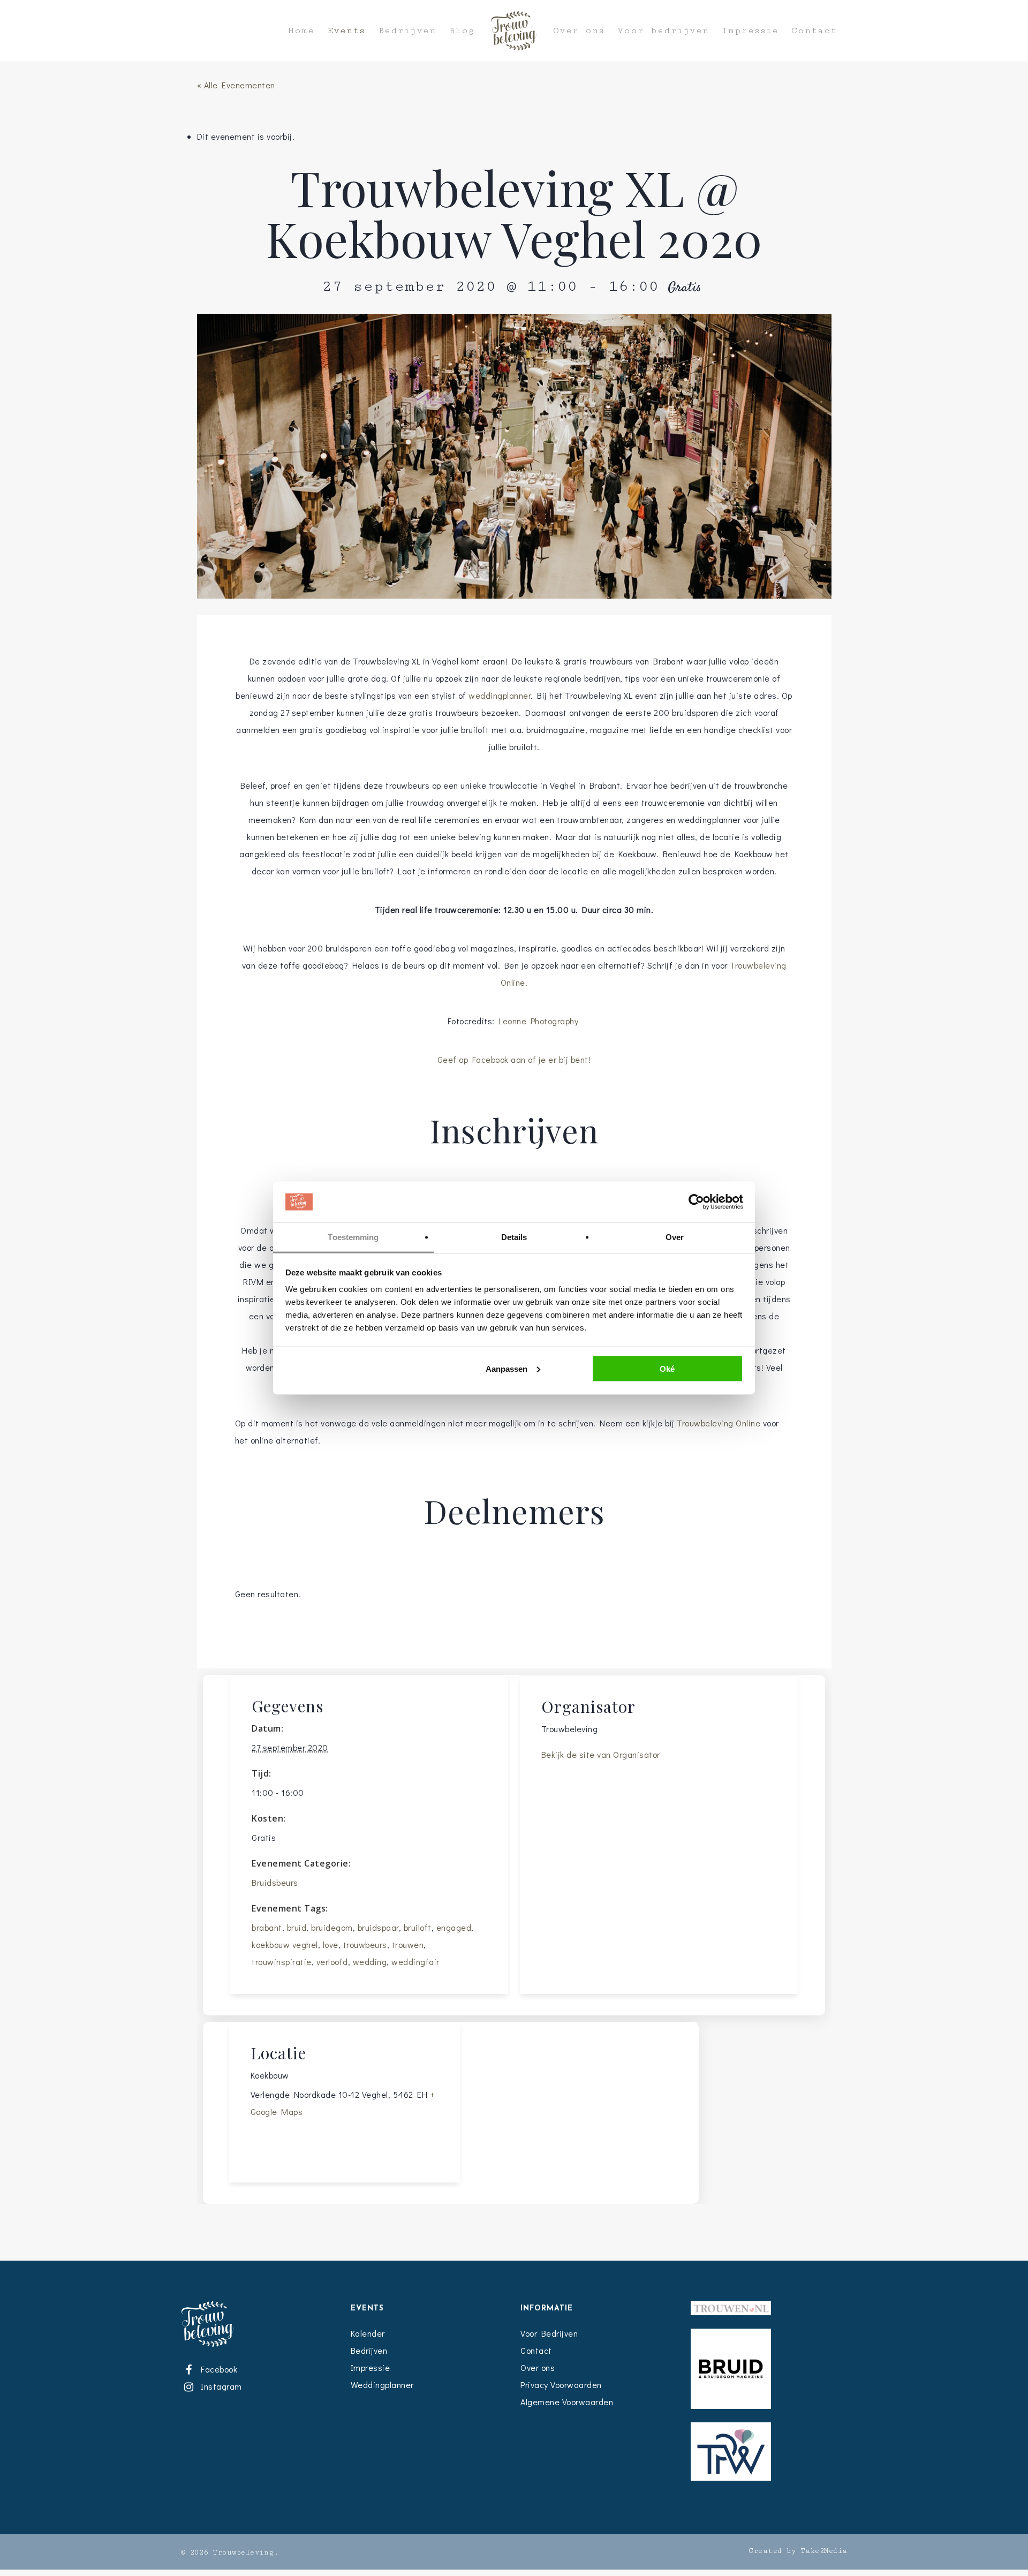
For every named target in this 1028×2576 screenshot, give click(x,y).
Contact (814, 31)
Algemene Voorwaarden (567, 2402)
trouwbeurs (365, 1944)
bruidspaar (378, 1927)
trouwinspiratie (282, 1962)
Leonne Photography (540, 1021)
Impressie (750, 31)
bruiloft (418, 1927)
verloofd (332, 1962)
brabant (267, 1927)
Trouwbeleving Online (719, 1423)
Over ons (579, 31)
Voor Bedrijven (549, 2333)
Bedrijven (407, 31)
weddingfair (415, 1962)
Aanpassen (507, 1368)
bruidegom (332, 1927)
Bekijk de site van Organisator (601, 1754)
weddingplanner (500, 695)
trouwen (408, 1944)
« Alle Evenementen (236, 85)
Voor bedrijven (663, 31)
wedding (370, 1962)
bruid (297, 1927)
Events (346, 31)
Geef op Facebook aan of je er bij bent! (514, 1059)
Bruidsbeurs (275, 1882)
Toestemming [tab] (353, 1237)
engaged (454, 1927)
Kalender (368, 2333)
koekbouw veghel (285, 1944)
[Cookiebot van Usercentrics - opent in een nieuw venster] (696, 1202)
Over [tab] (675, 1237)
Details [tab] (514, 1237)
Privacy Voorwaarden (561, 2385)
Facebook (217, 2369)
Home (301, 31)
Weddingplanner (382, 2385)
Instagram (220, 2386)
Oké (667, 1368)
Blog (462, 31)
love (331, 1944)
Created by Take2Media (798, 2551)
